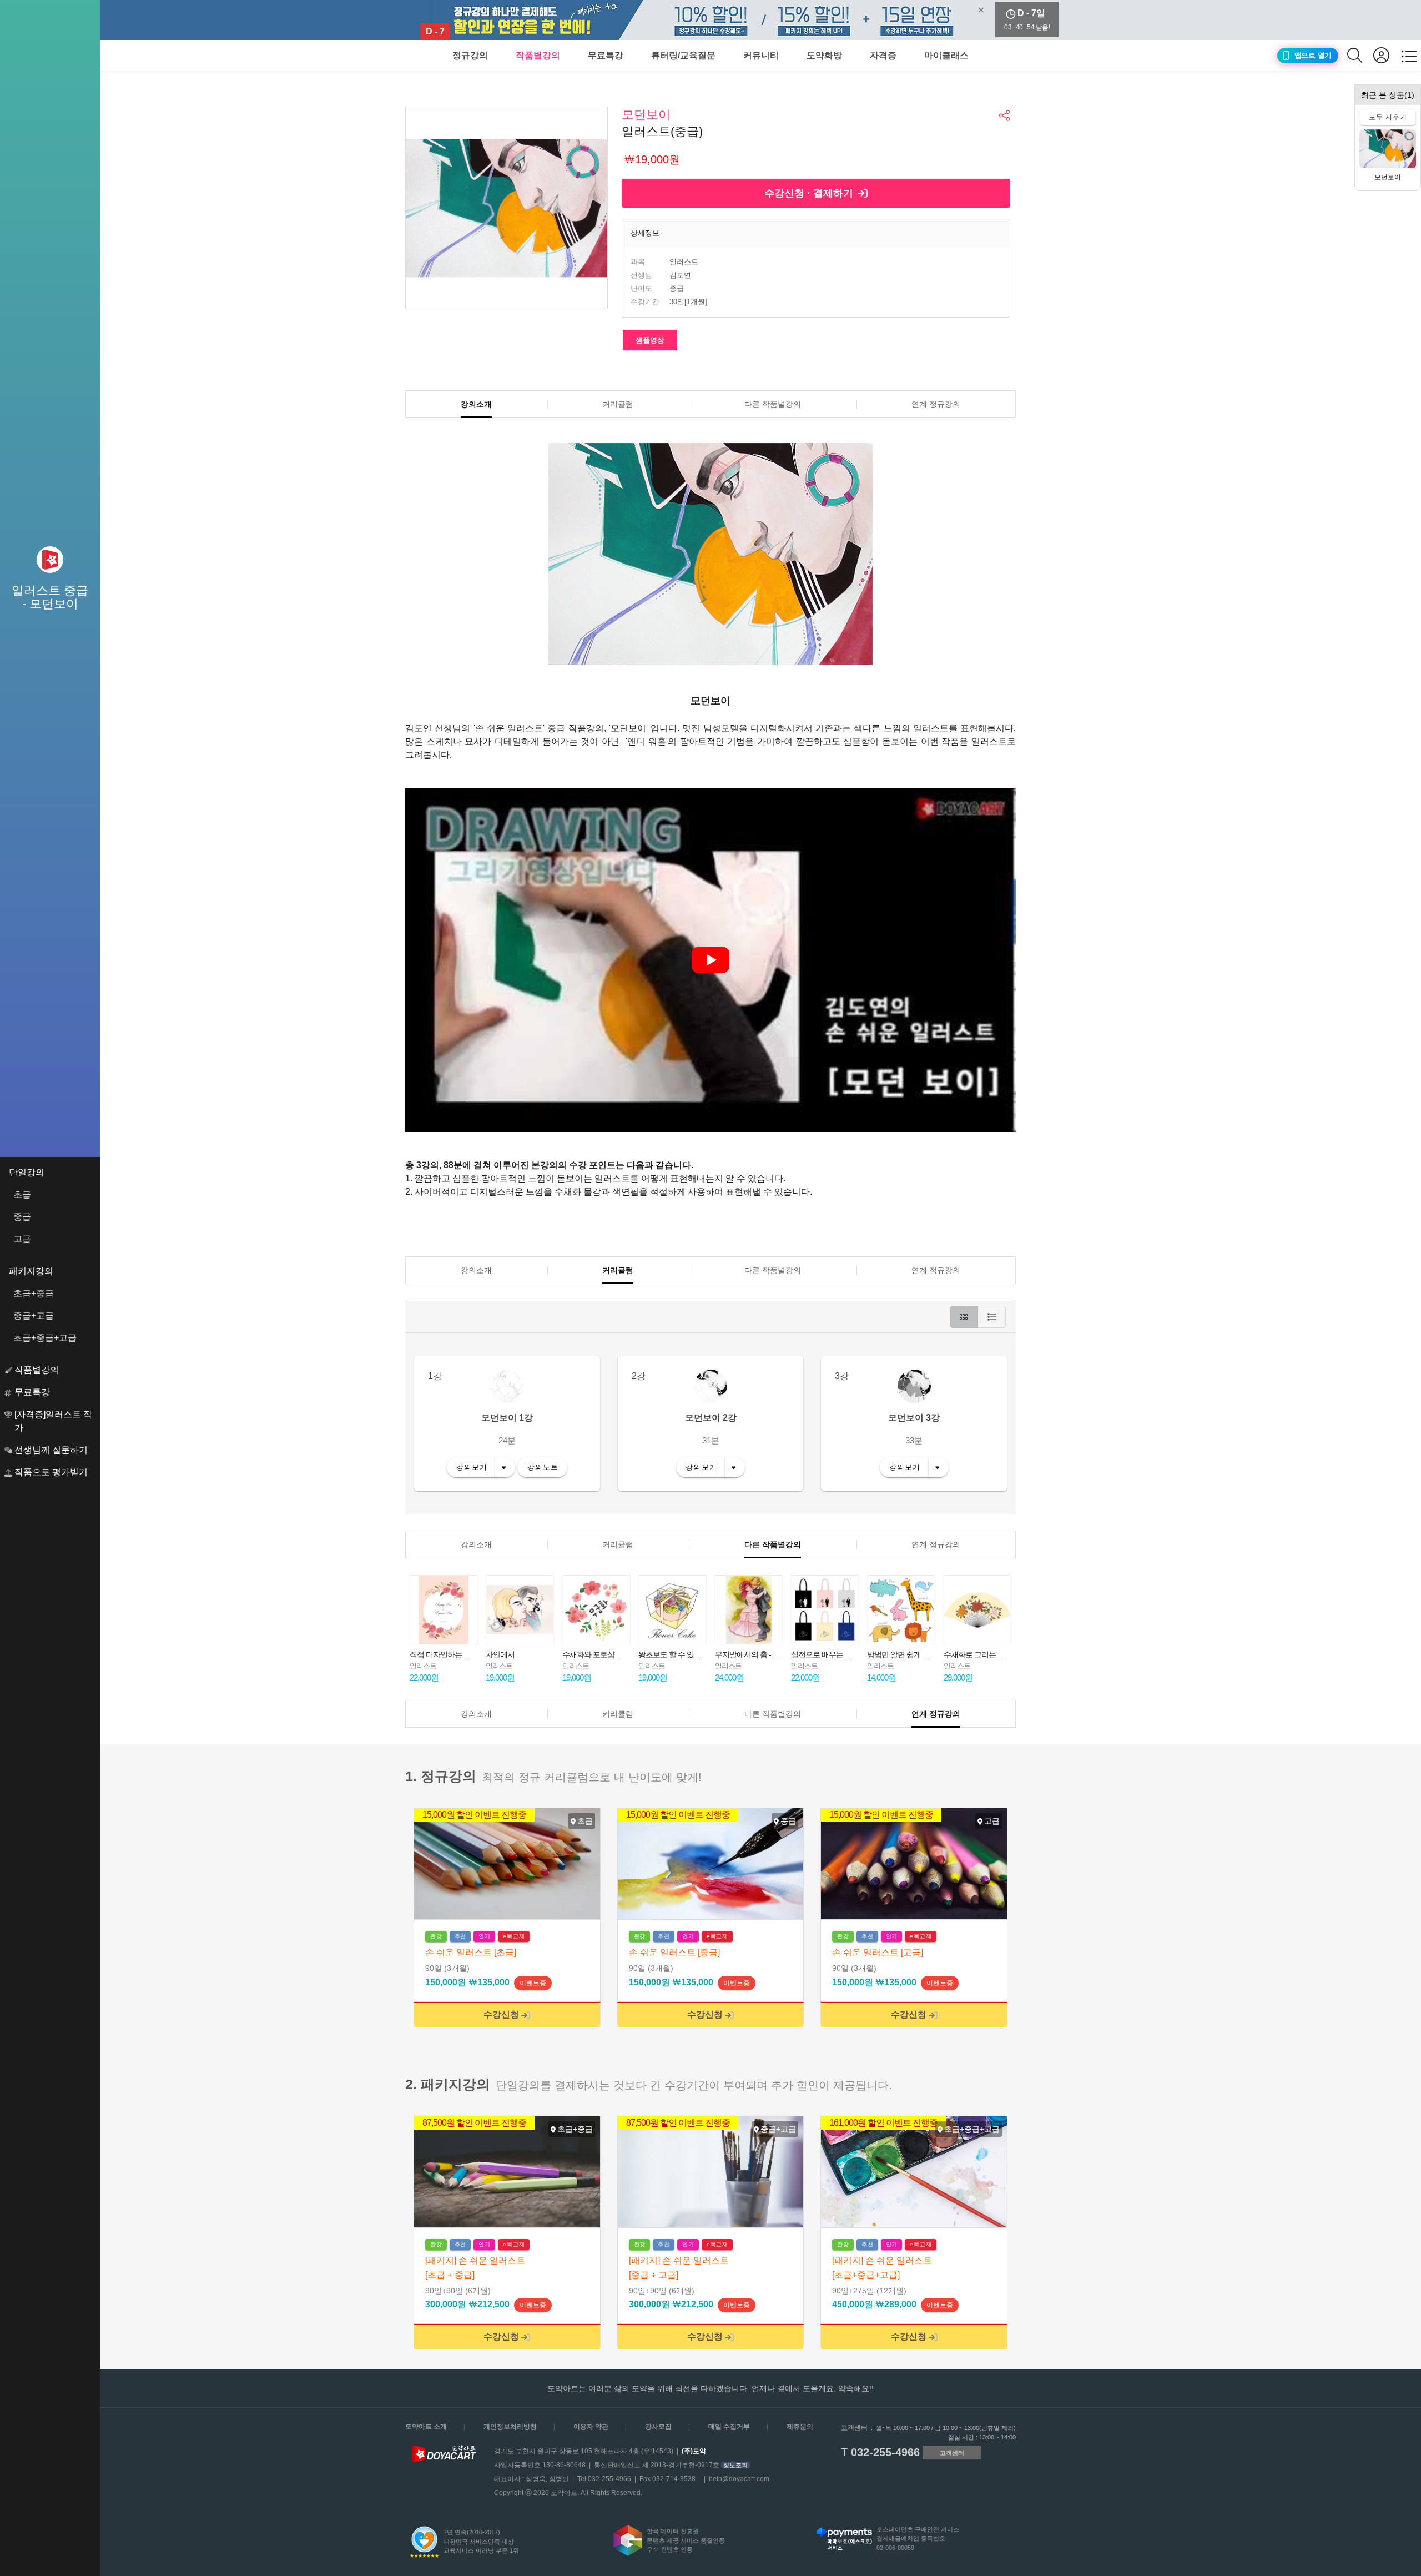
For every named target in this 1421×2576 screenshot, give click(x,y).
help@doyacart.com (739, 2479)
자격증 (883, 55)
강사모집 (658, 2427)
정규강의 (470, 55)
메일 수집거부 (729, 2427)
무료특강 (606, 55)
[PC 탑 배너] (710, 20)
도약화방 (824, 55)
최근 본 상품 (1388, 95)
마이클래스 (946, 55)
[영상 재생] (710, 960)
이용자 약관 (591, 2427)
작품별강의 (538, 55)
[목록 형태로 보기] (992, 1317)
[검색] (1360, 55)
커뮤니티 (761, 55)
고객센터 (952, 2453)
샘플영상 (650, 340)
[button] (1005, 115)
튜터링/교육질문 (683, 55)
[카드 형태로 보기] (964, 1317)
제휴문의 (800, 2427)
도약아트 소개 (426, 2427)
